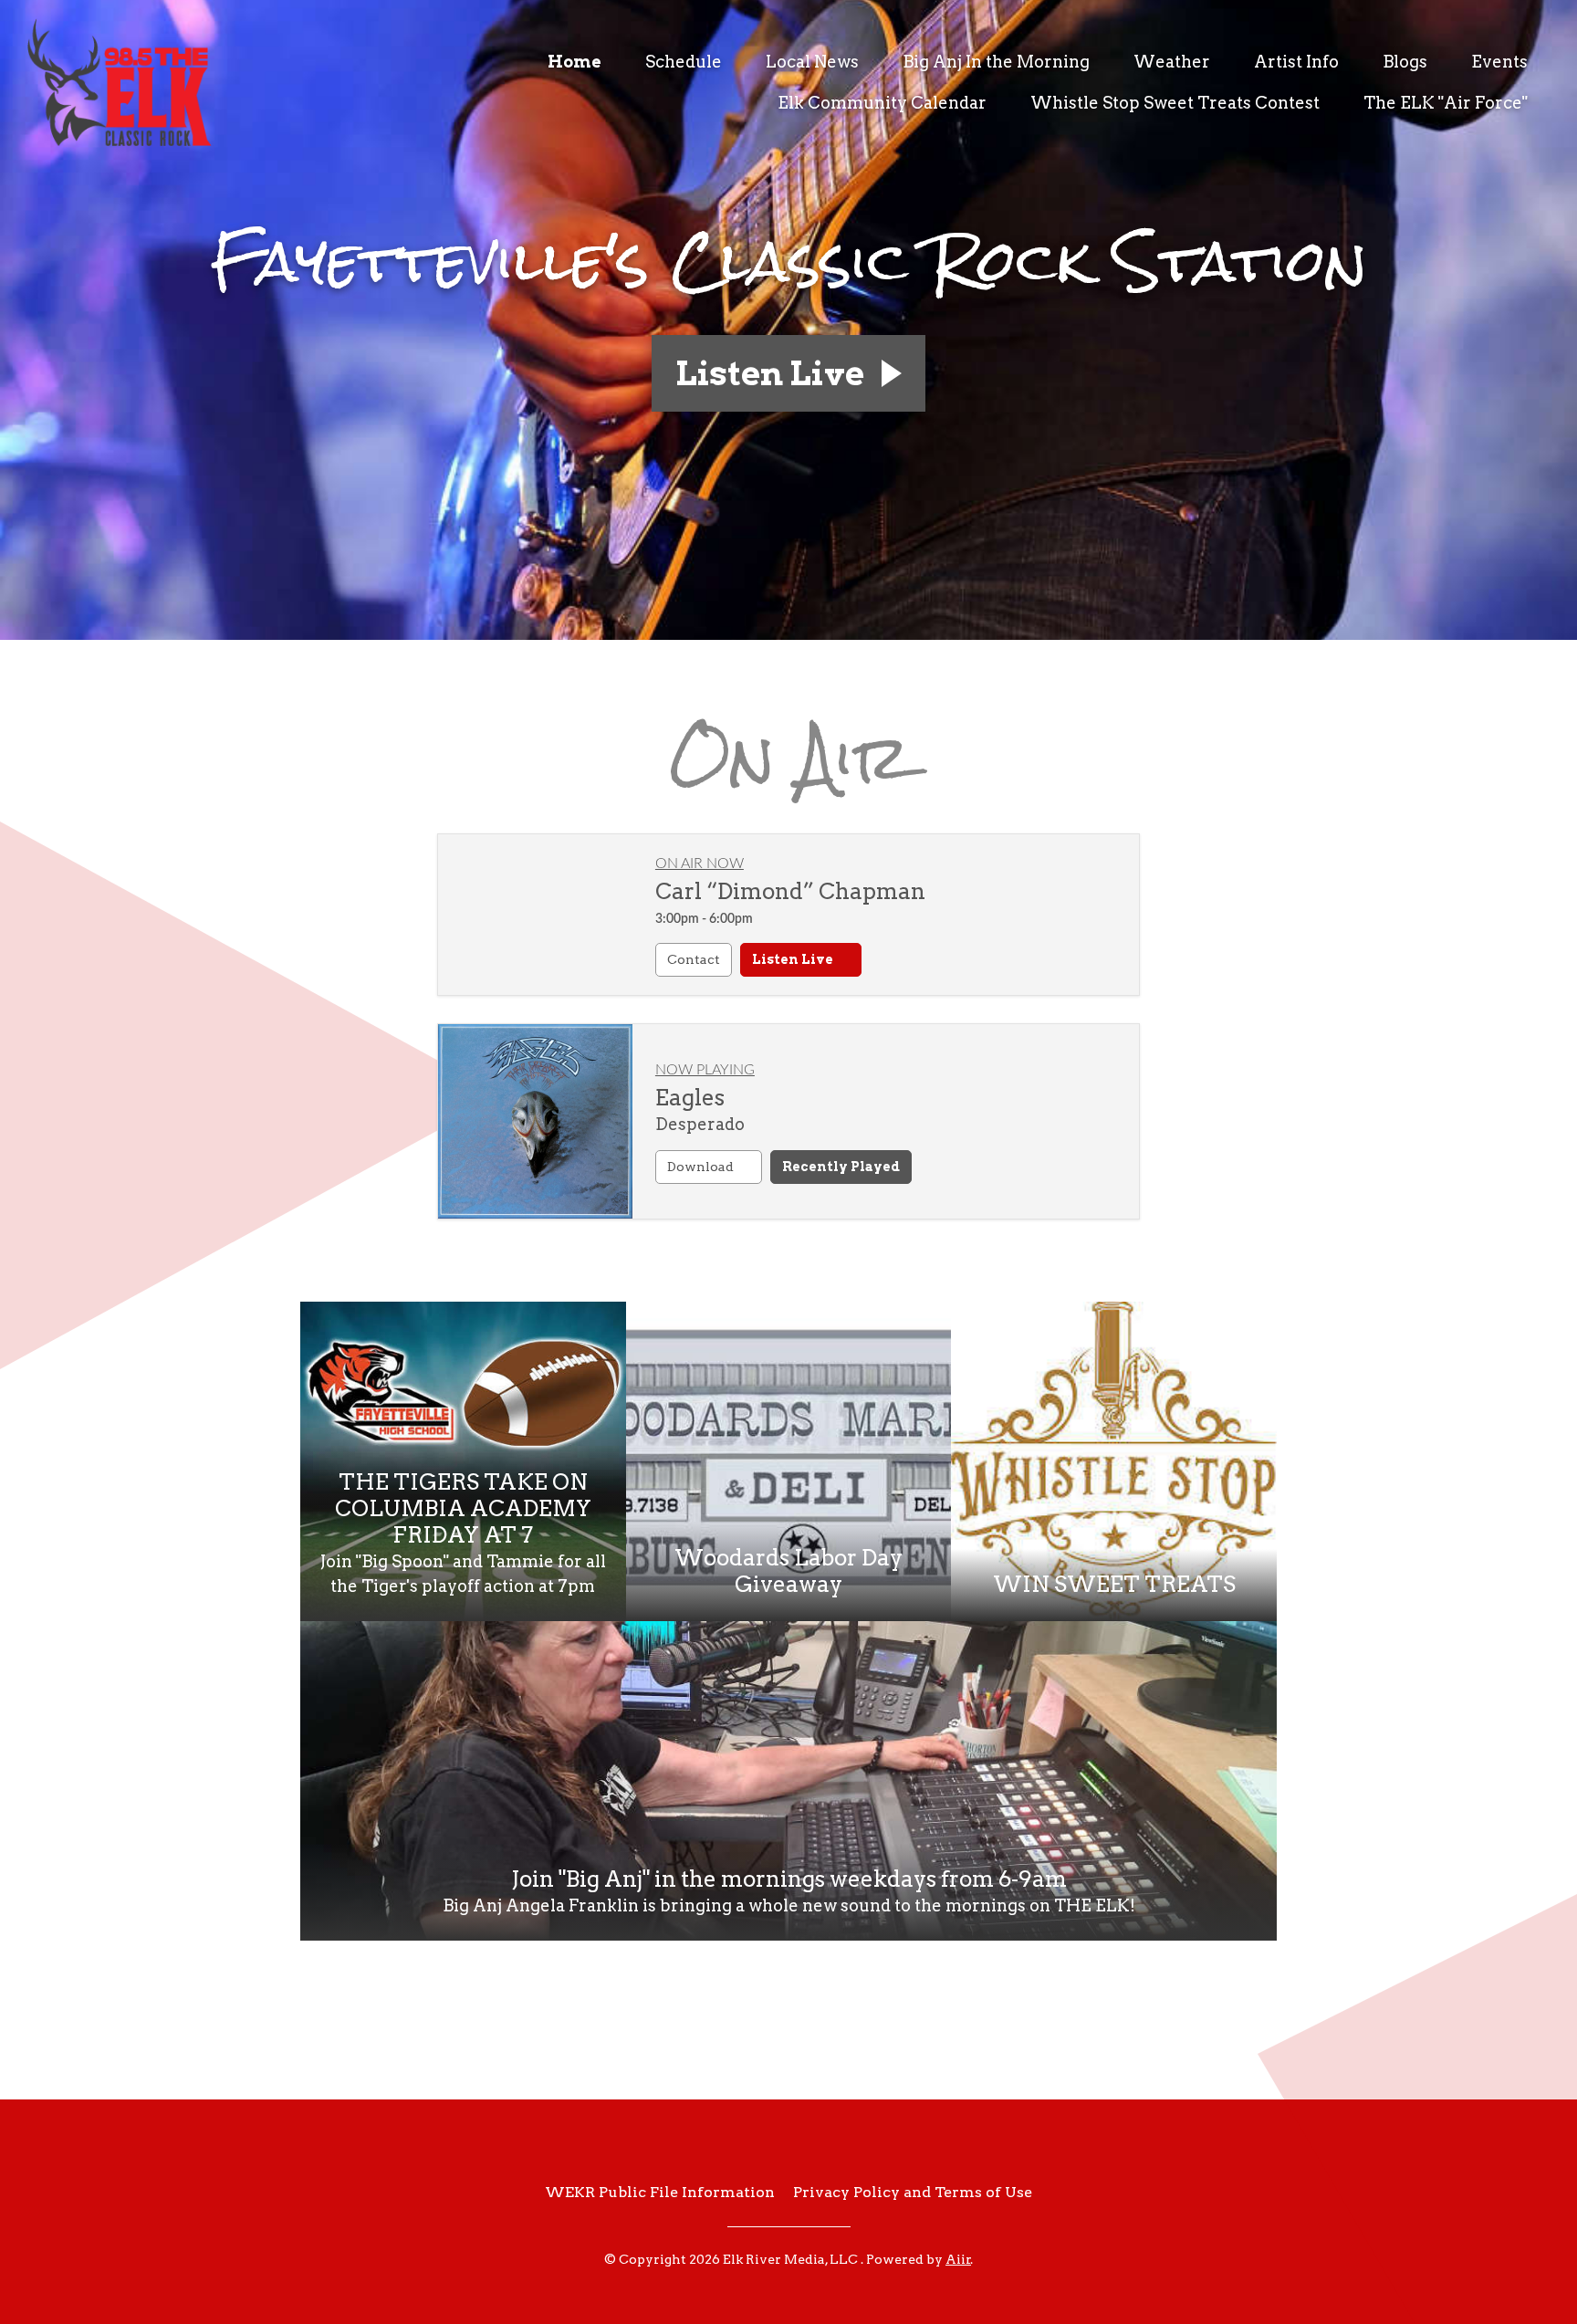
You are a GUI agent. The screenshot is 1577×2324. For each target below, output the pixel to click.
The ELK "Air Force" (1446, 103)
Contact (694, 959)
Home (574, 62)
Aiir (958, 2259)
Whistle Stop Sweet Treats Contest (1175, 103)
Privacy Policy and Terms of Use (913, 2192)
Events (1499, 62)
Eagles (690, 1098)
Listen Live (794, 959)
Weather (1172, 62)
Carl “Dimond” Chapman (790, 891)
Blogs (1405, 62)
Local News (812, 62)
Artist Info (1296, 62)
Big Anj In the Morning (996, 62)
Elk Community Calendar (882, 103)
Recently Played (841, 1167)
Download (702, 1167)
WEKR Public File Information (660, 2192)
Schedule (684, 62)
